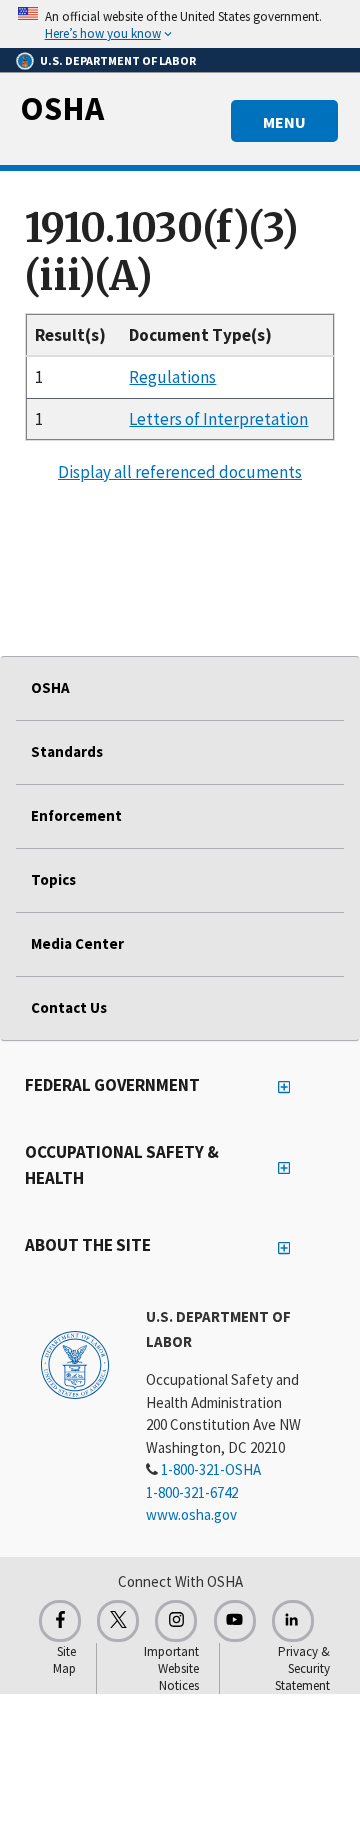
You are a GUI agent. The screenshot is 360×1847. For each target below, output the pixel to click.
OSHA (62, 108)
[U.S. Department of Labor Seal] (75, 1364)
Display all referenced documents (180, 472)
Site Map (64, 1660)
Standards (67, 751)
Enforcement (76, 815)
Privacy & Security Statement (302, 1668)
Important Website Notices (171, 1668)
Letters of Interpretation (218, 419)
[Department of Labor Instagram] (176, 1621)
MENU (284, 122)
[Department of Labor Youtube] (235, 1621)
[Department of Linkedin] (293, 1621)
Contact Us (69, 1007)
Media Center (77, 943)
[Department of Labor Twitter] (118, 1621)
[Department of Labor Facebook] (60, 1621)
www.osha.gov (191, 1514)
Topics (53, 879)
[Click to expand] (180, 24)
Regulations (172, 377)
